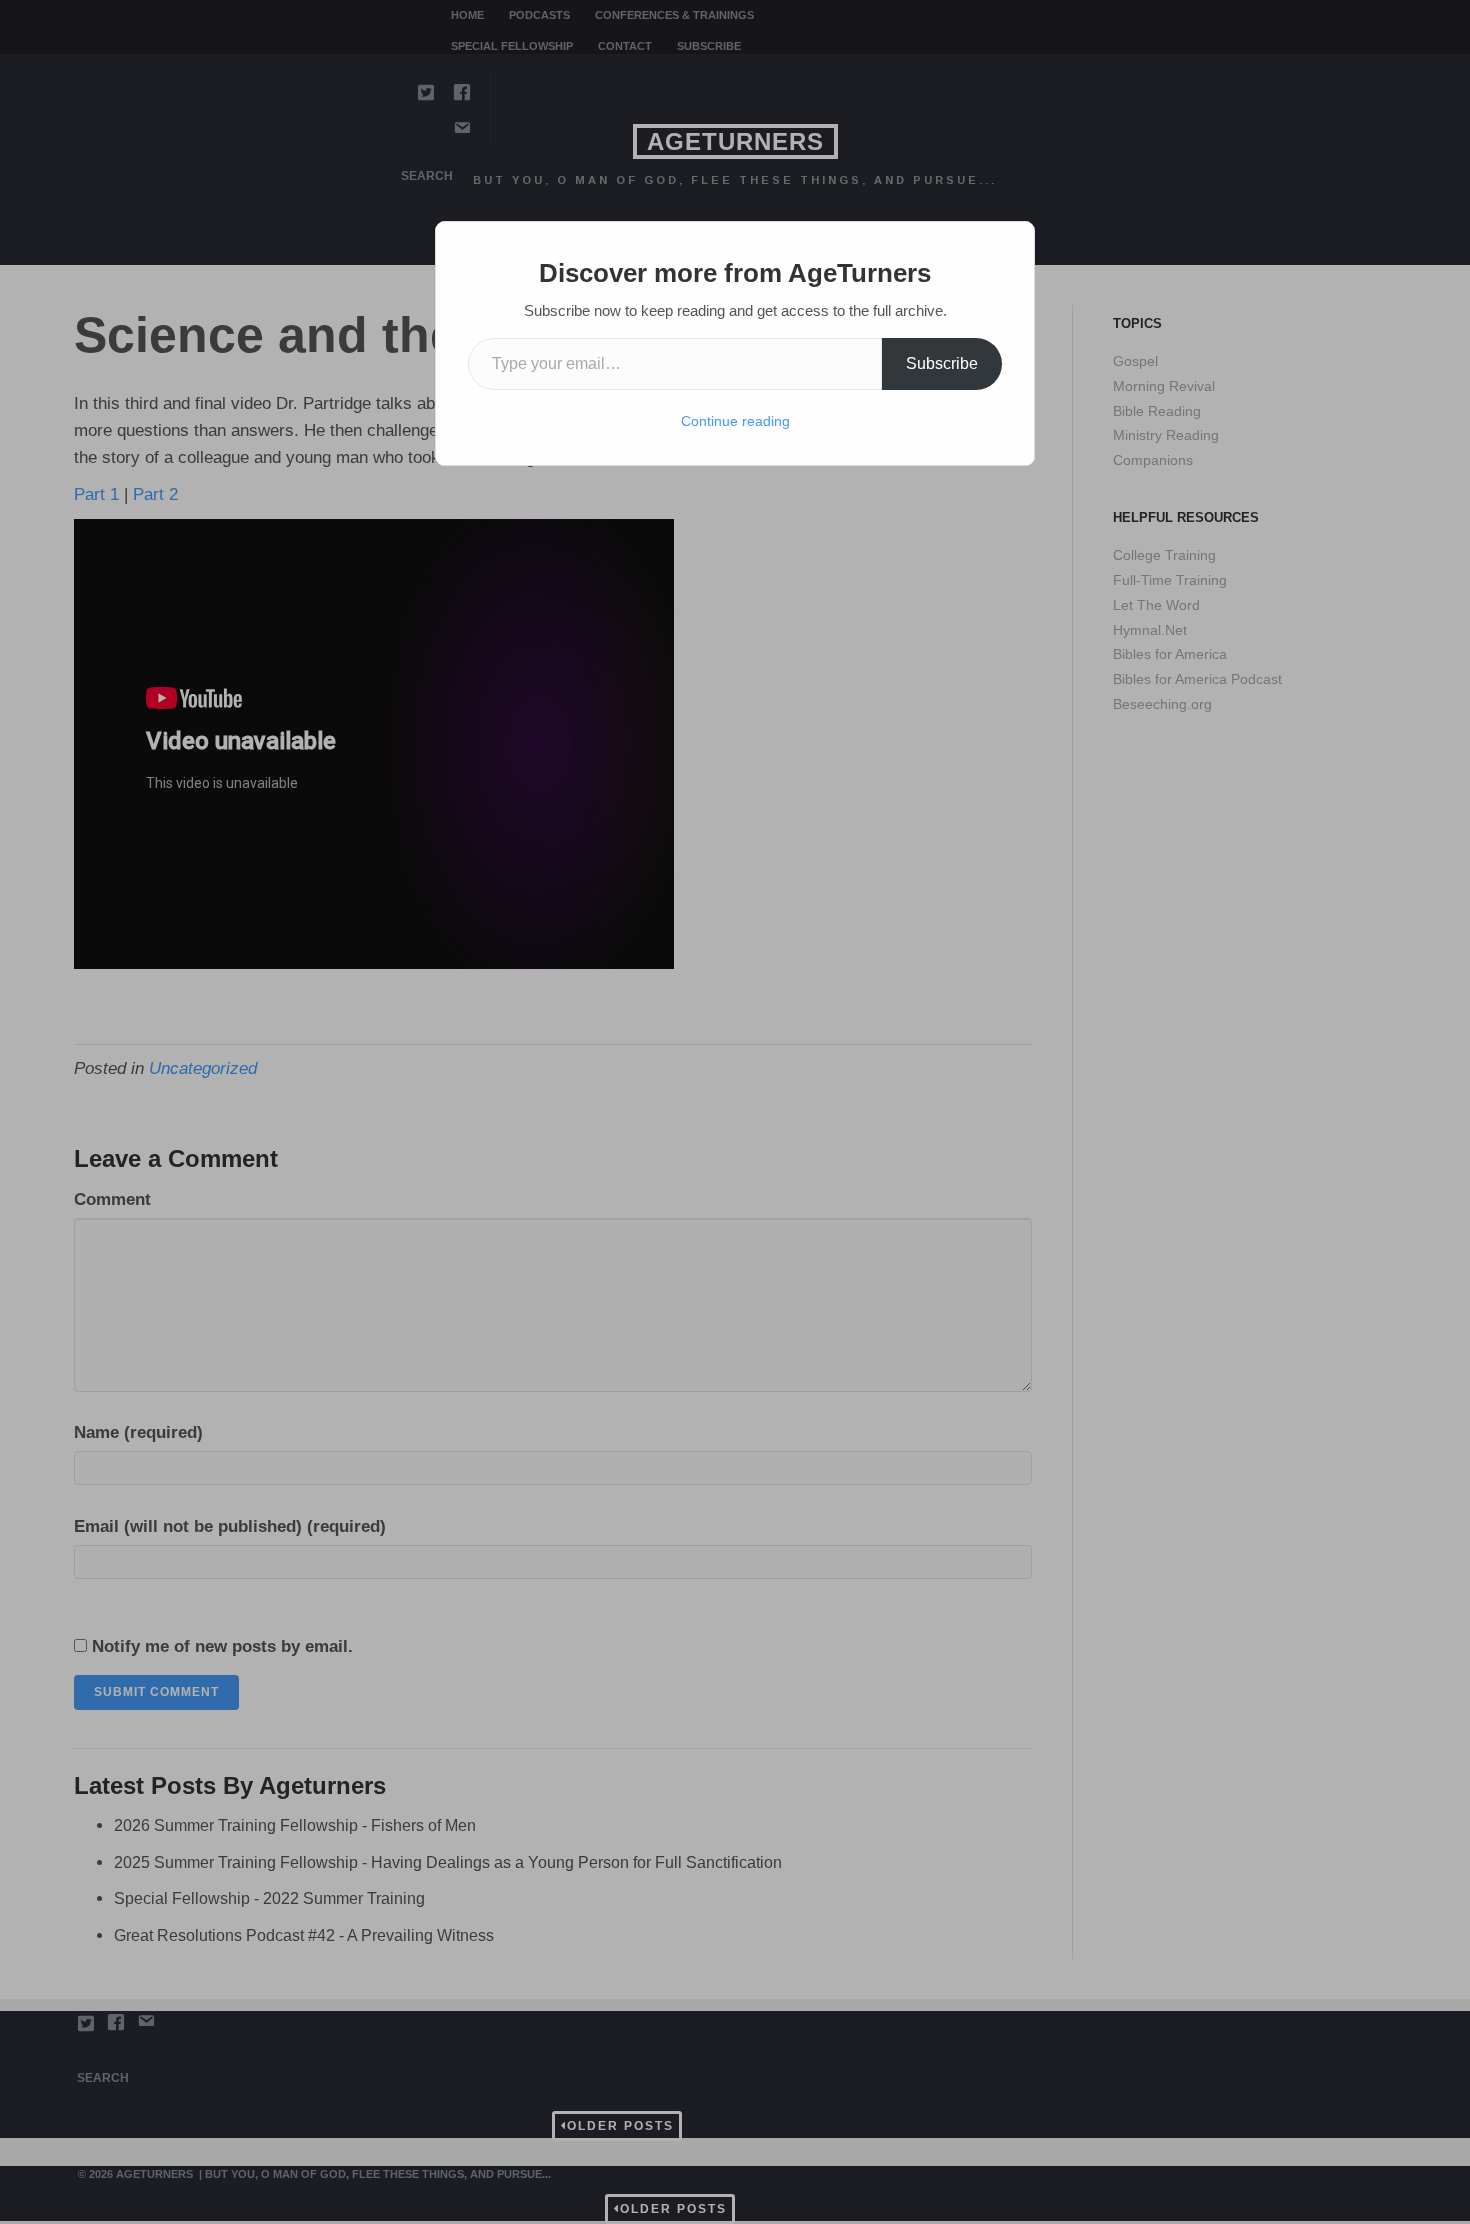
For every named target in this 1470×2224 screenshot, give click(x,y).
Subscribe (942, 363)
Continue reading (735, 421)
